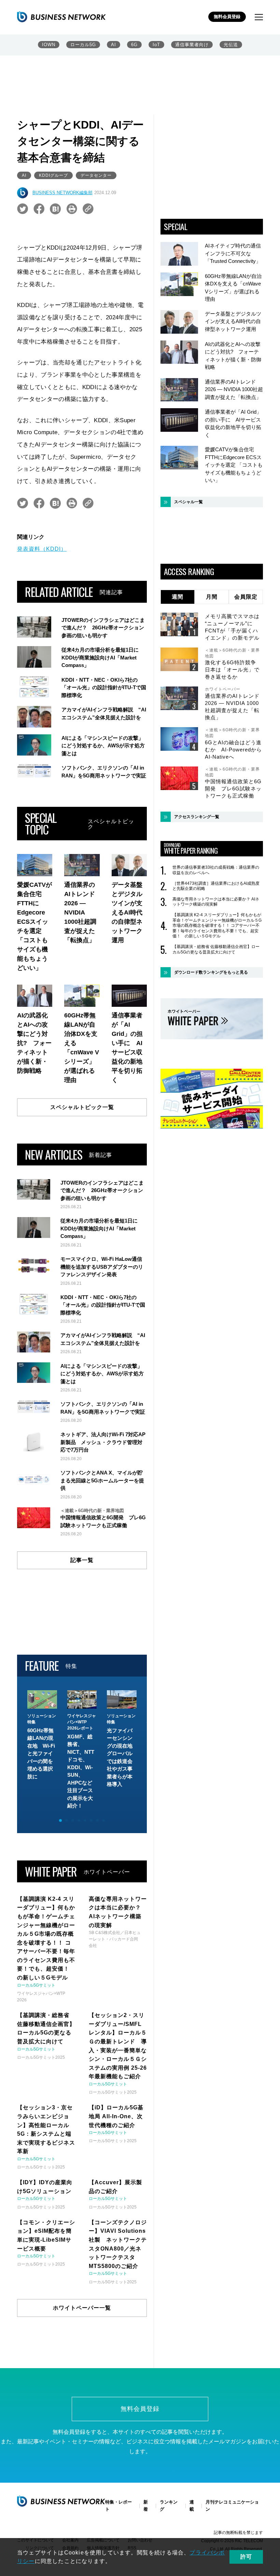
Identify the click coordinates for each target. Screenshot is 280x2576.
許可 (246, 2557)
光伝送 (231, 45)
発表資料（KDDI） (42, 549)
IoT (156, 45)
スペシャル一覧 (188, 502)
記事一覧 (82, 1560)
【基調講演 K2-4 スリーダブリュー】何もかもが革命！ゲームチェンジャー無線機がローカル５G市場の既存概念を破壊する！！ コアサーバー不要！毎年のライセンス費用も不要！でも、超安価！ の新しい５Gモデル (217, 925)
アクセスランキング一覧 (197, 817)
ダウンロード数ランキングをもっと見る (211, 972)
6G (134, 45)
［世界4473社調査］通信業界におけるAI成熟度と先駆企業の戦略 (216, 886)
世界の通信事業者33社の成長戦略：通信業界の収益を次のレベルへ (216, 870)
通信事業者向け (192, 45)
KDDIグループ (53, 175)
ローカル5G (83, 45)
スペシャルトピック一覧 (82, 1107)
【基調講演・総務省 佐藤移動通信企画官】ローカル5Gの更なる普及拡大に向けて (216, 949)
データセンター (96, 175)
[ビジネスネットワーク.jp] (61, 17)
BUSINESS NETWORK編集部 (62, 193)
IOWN (49, 45)
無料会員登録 (227, 17)
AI (114, 45)
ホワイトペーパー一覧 (82, 2308)
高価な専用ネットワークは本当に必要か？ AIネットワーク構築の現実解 (216, 902)
